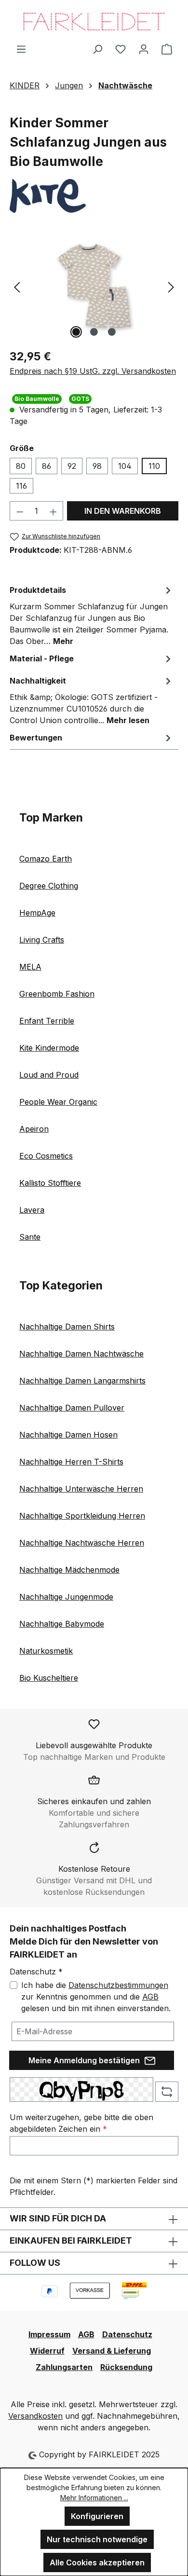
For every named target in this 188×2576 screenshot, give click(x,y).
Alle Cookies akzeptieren (97, 2562)
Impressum (49, 2334)
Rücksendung (126, 2367)
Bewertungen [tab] (36, 738)
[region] (94, 286)
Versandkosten (35, 2416)
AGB (150, 1997)
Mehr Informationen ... (94, 2498)
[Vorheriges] (17, 286)
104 (125, 466)
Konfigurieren (97, 2516)
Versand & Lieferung (112, 2351)
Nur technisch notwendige (97, 2539)
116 (21, 486)
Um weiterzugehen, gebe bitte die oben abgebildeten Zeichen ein (81, 2123)
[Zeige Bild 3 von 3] (112, 332)
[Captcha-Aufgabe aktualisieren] (167, 2092)
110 (154, 466)
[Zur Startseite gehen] (94, 21)
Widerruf (47, 2351)
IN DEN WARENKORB (123, 511)
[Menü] (21, 49)
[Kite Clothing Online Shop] (94, 196)
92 (72, 466)
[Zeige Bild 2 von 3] (94, 332)
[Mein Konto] (144, 49)
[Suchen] (97, 49)
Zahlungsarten (64, 2367)
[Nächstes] (171, 286)
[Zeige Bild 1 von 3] (76, 332)
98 (97, 466)
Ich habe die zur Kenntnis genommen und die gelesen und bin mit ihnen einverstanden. (96, 1997)
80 (21, 466)
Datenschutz (127, 2334)
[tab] (92, 615)
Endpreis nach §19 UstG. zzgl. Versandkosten (93, 371)
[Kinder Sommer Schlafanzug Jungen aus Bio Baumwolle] (94, 286)
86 (47, 466)
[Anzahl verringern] (20, 511)
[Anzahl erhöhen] (54, 511)
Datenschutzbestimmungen (118, 1985)
